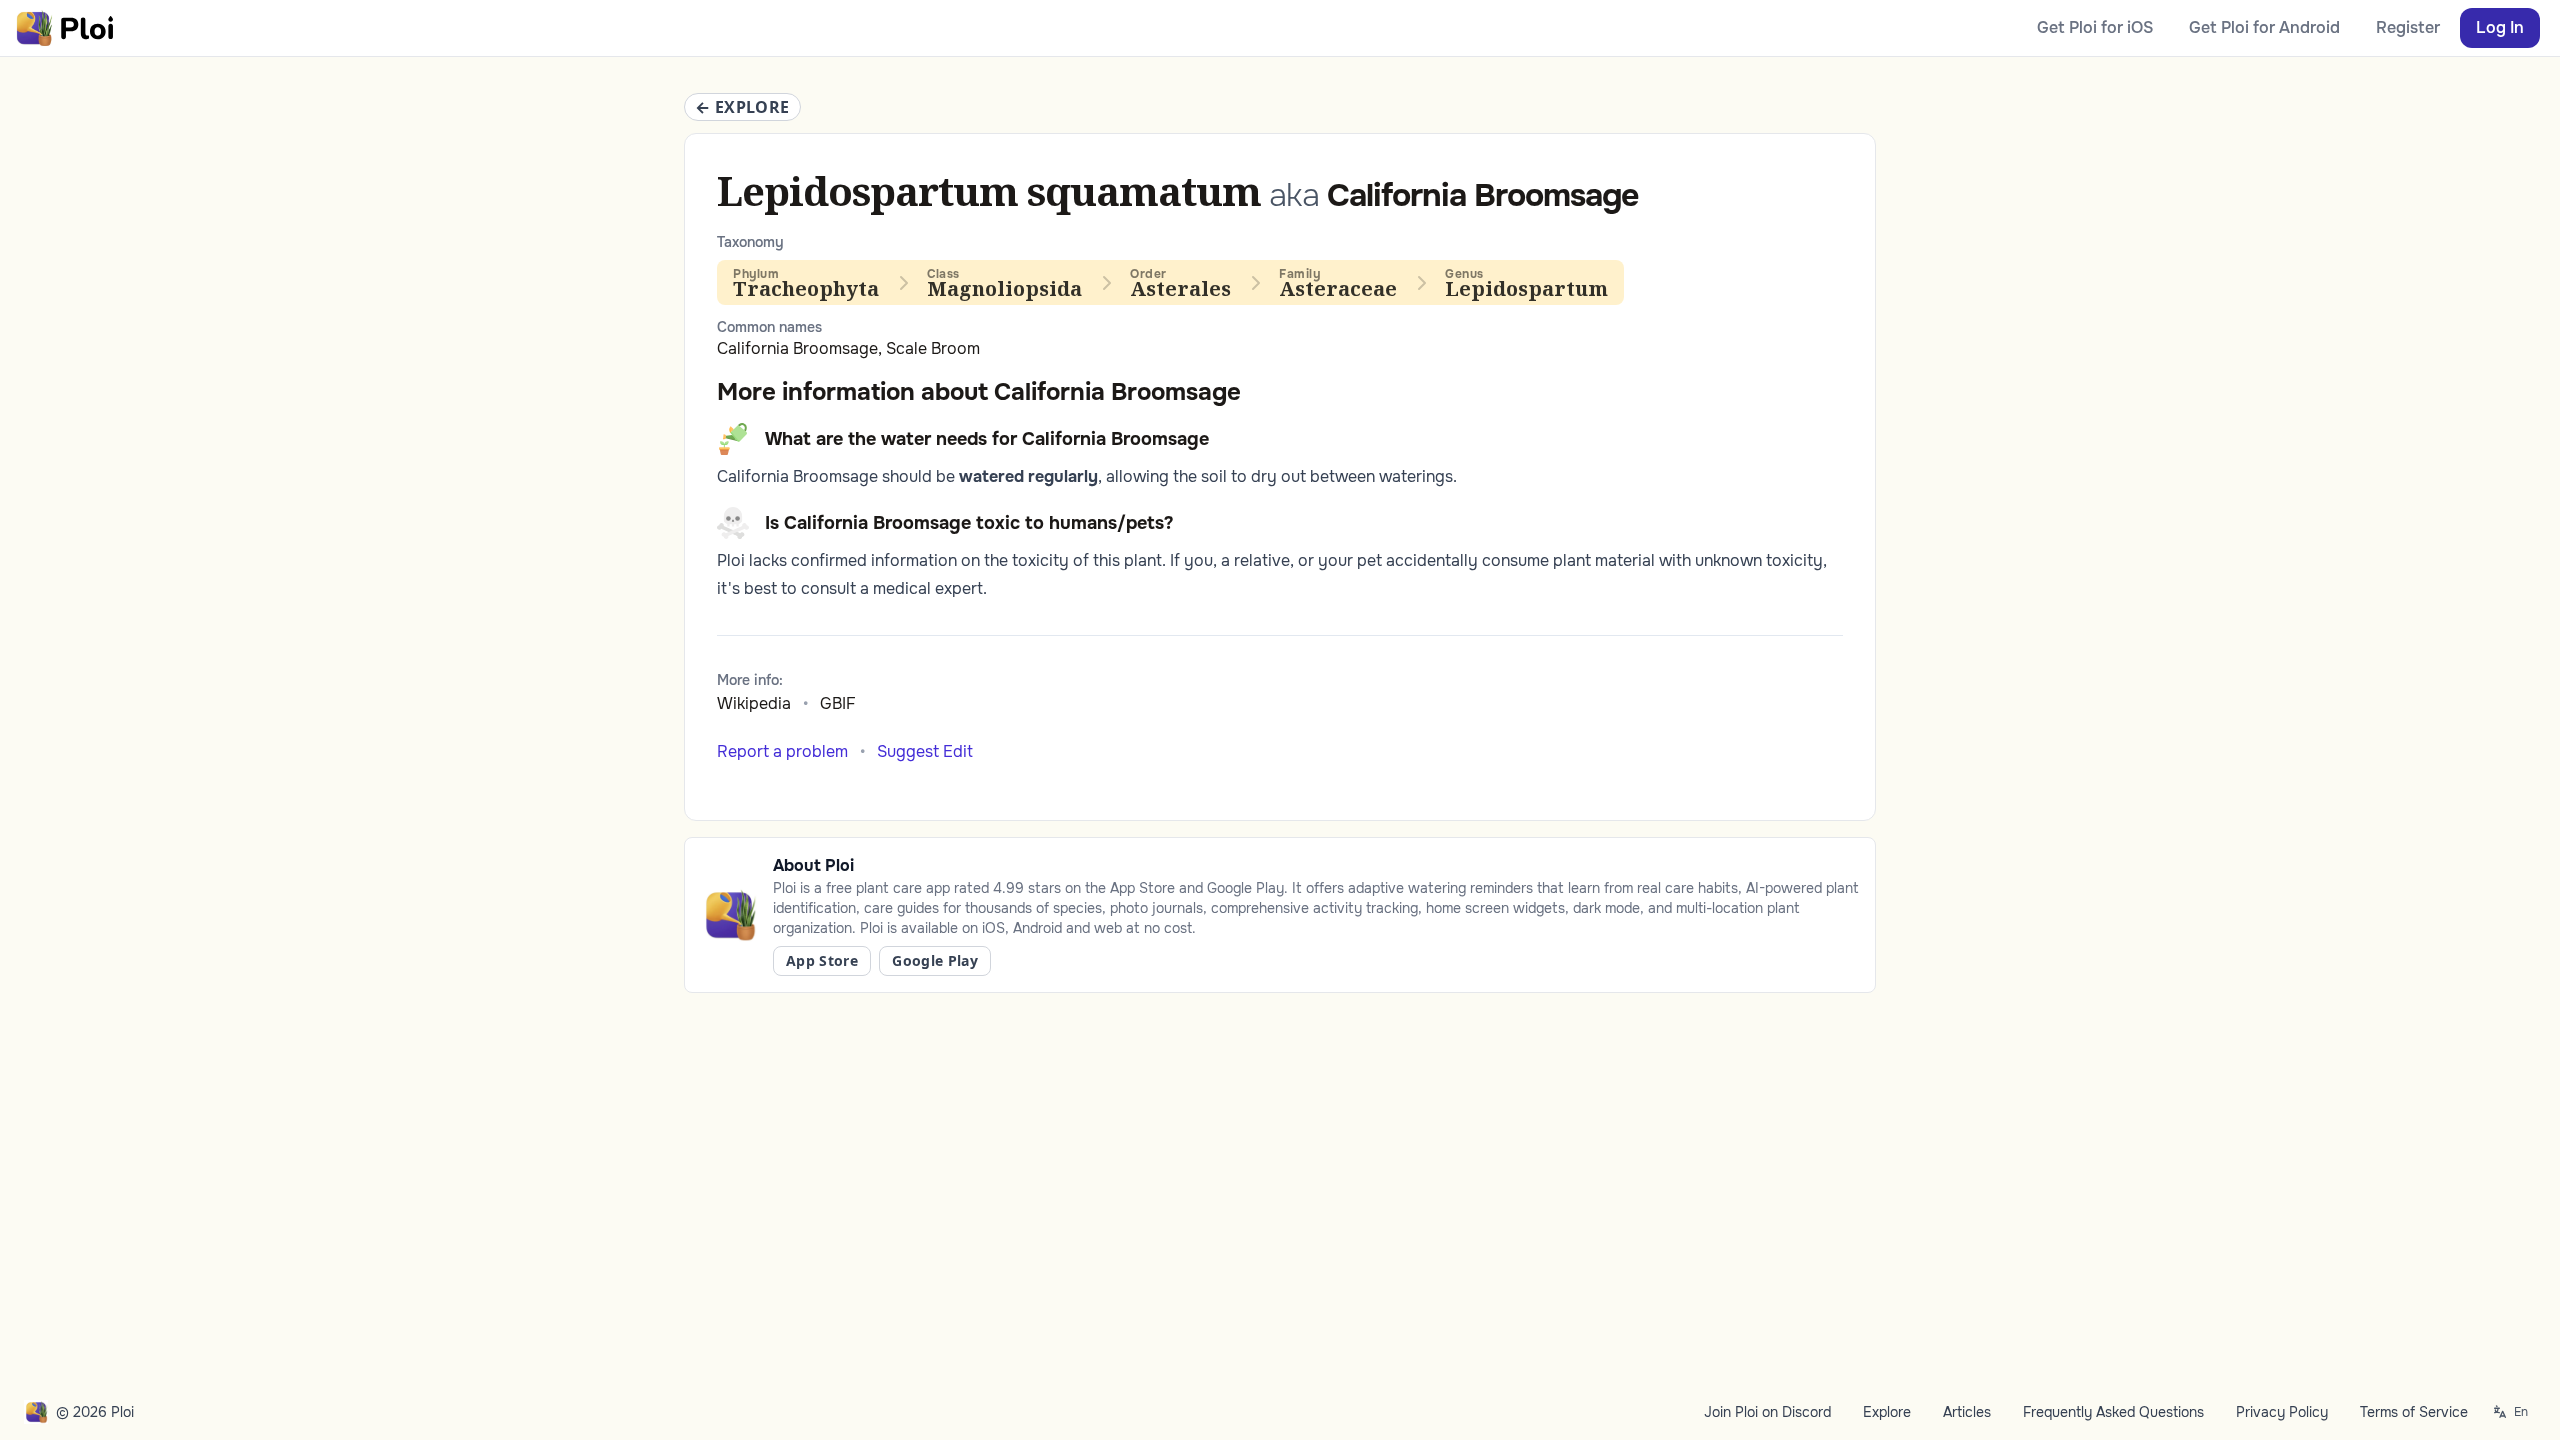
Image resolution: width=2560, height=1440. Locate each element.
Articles (1967, 1412)
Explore (1887, 1412)
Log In (2500, 27)
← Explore (742, 107)
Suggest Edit (925, 751)
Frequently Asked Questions (2113, 1412)
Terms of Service (2414, 1412)
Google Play (935, 960)
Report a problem (782, 751)
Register (2408, 27)
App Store (822, 960)
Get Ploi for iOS (2095, 27)
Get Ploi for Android (2264, 27)
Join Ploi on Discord (1767, 1412)
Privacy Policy (2282, 1412)
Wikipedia (754, 703)
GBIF (838, 703)
